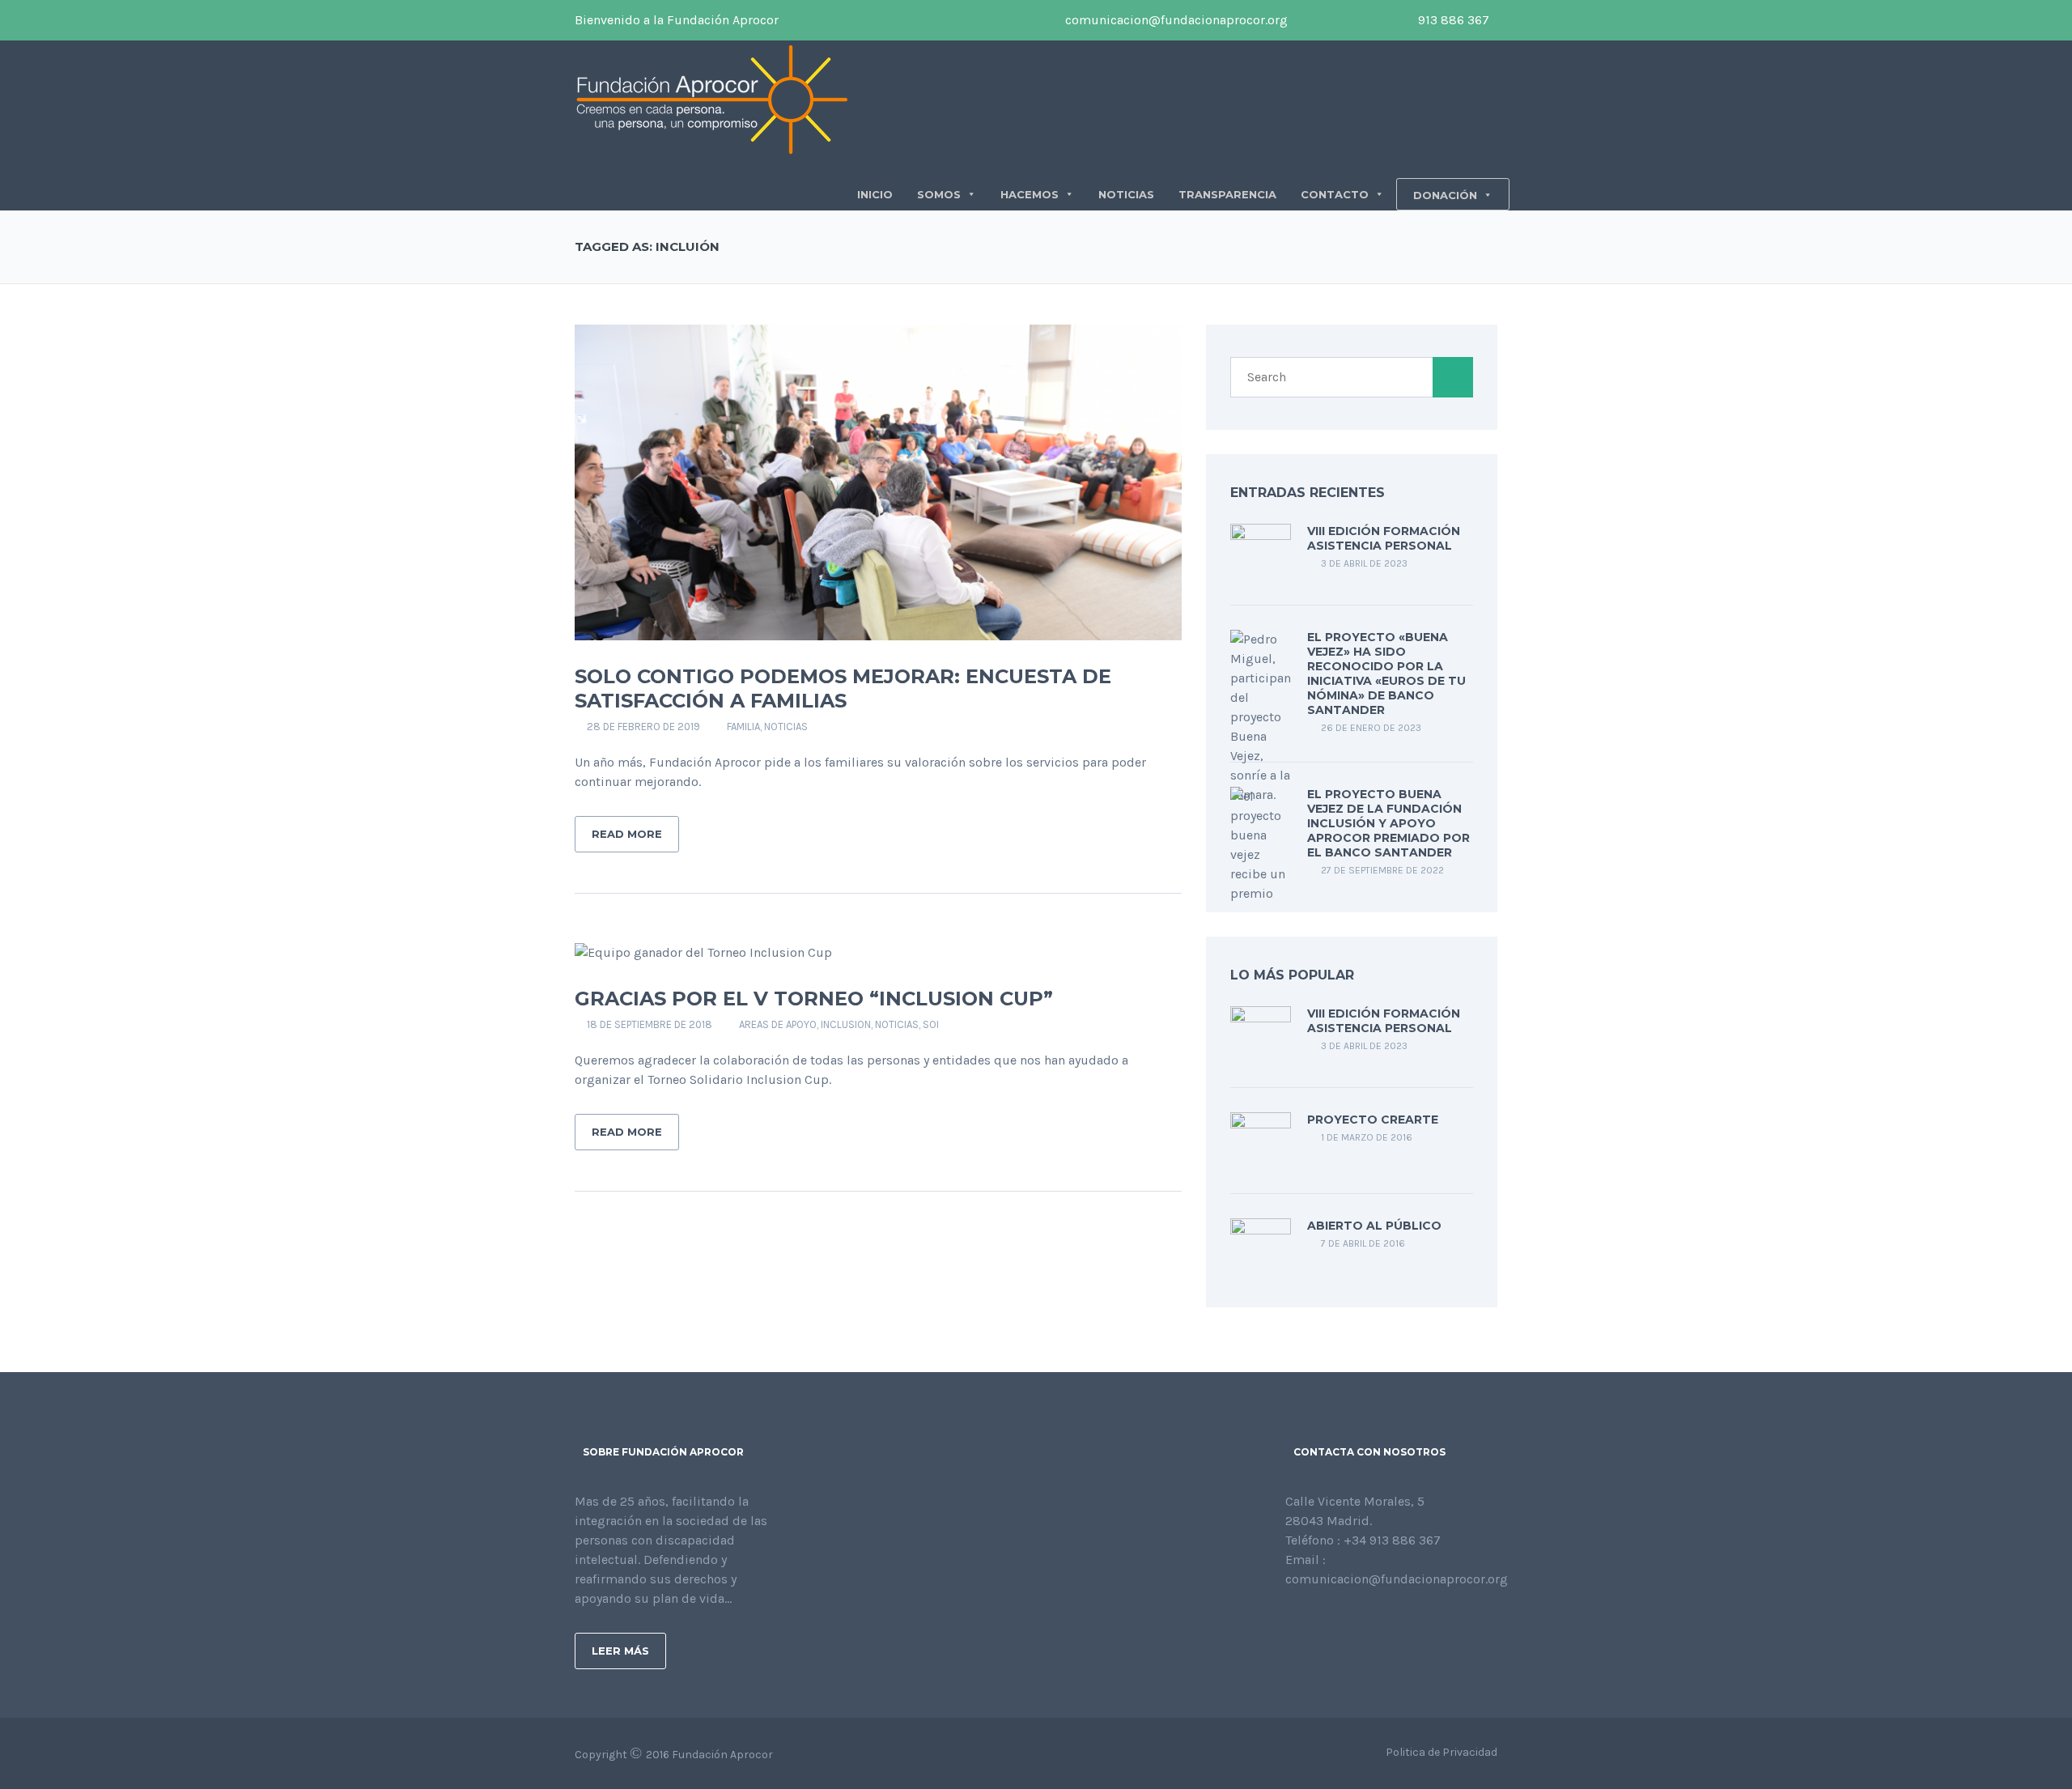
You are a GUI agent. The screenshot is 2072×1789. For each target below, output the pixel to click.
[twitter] (1332, 20)
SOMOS (939, 194)
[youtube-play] (1357, 20)
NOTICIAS (1126, 194)
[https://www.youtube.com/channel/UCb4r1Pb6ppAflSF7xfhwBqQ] (1368, 1623)
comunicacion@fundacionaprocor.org (1175, 20)
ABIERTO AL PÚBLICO (1374, 1226)
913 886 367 (1452, 20)
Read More (627, 834)
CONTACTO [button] (1335, 194)
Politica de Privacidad (1441, 1752)
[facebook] (1308, 20)
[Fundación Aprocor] (712, 98)
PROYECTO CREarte (1373, 1120)
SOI (931, 1024)
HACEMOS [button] (1030, 194)
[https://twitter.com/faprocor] (1316, 1623)
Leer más (620, 1651)
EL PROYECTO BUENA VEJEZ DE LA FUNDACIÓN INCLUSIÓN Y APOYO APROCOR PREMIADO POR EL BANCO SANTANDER (1388, 823)
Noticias (786, 727)
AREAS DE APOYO (778, 1024)
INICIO (875, 194)
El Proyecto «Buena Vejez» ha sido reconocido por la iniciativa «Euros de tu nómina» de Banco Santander (1386, 674)
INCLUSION (846, 1024)
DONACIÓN (1445, 195)
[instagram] (1381, 20)
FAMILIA (743, 727)
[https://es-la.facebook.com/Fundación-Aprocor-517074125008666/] (1290, 1623)
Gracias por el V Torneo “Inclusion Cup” (814, 999)
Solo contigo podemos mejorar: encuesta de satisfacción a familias (843, 688)
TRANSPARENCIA (1227, 194)
